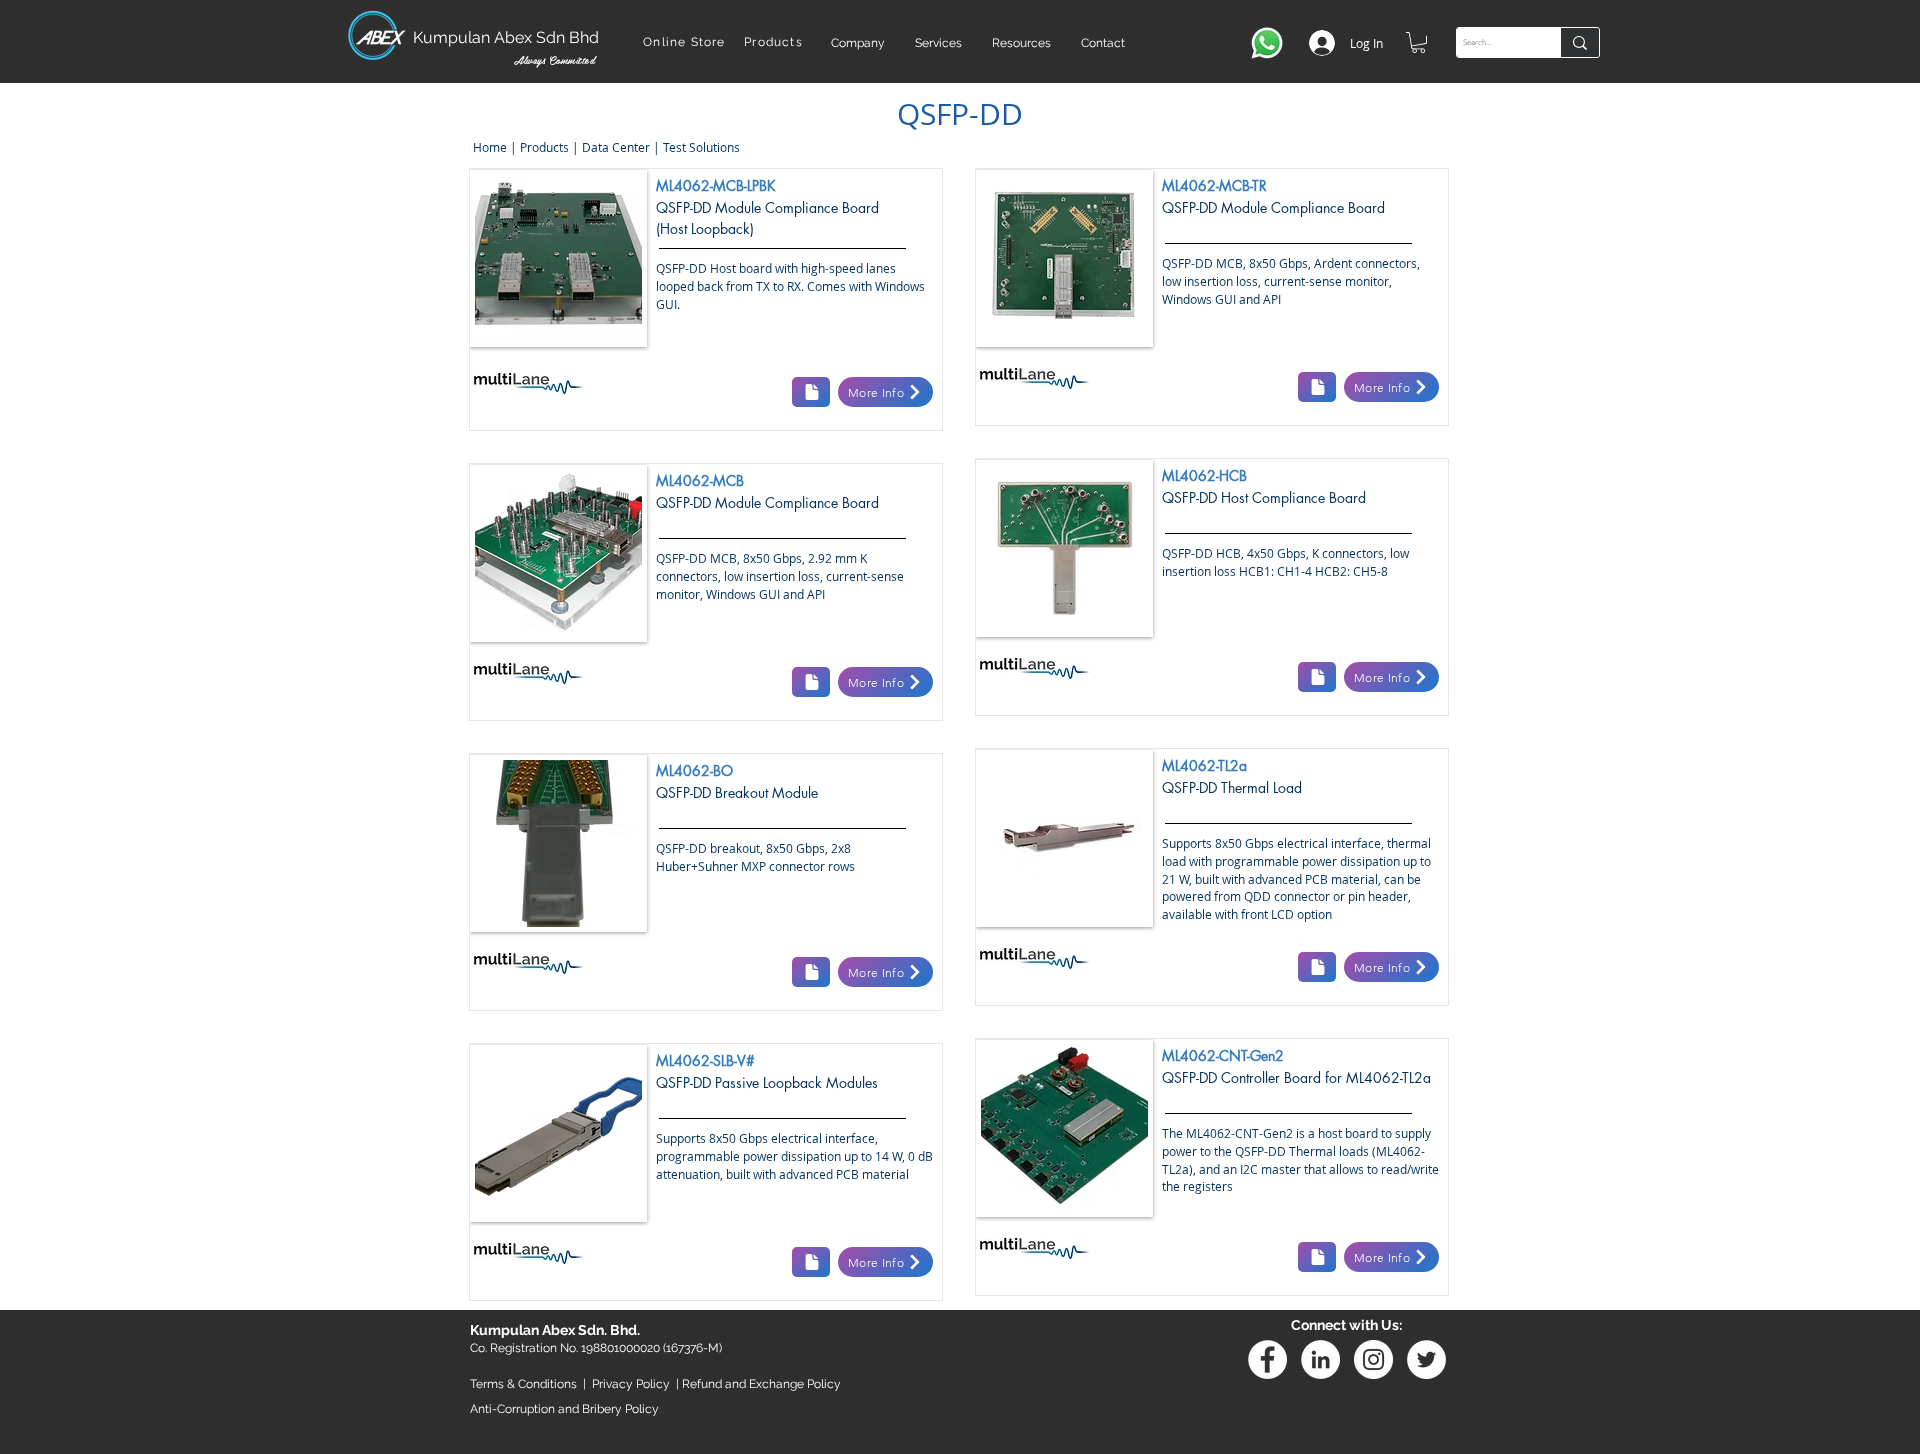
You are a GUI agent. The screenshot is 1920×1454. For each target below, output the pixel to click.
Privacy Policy (631, 1384)
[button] (858, 43)
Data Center (616, 147)
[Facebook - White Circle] (1267, 1359)
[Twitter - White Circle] (1426, 1359)
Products (544, 147)
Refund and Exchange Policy (761, 1384)
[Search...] (1579, 42)
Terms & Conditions (523, 1384)
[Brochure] (811, 392)
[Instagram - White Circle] (1373, 1359)
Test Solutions (701, 147)
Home (488, 147)
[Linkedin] (1320, 1359)
